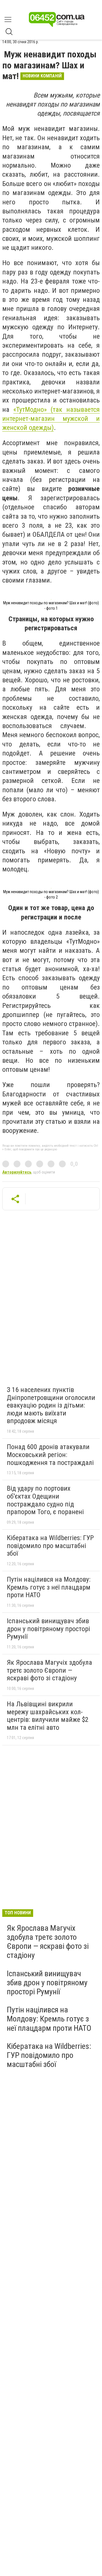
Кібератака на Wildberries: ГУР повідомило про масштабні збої (50, 1546)
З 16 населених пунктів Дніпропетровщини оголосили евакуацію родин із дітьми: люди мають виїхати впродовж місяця (51, 1405)
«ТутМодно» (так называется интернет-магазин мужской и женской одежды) (51, 419)
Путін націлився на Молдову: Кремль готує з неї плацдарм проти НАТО (49, 1587)
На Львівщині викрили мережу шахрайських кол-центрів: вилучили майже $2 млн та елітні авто (48, 1716)
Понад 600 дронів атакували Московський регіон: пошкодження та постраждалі (50, 1455)
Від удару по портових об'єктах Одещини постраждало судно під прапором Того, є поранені (45, 1500)
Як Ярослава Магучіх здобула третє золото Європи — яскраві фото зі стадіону (49, 1670)
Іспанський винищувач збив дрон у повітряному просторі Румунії (48, 1629)
